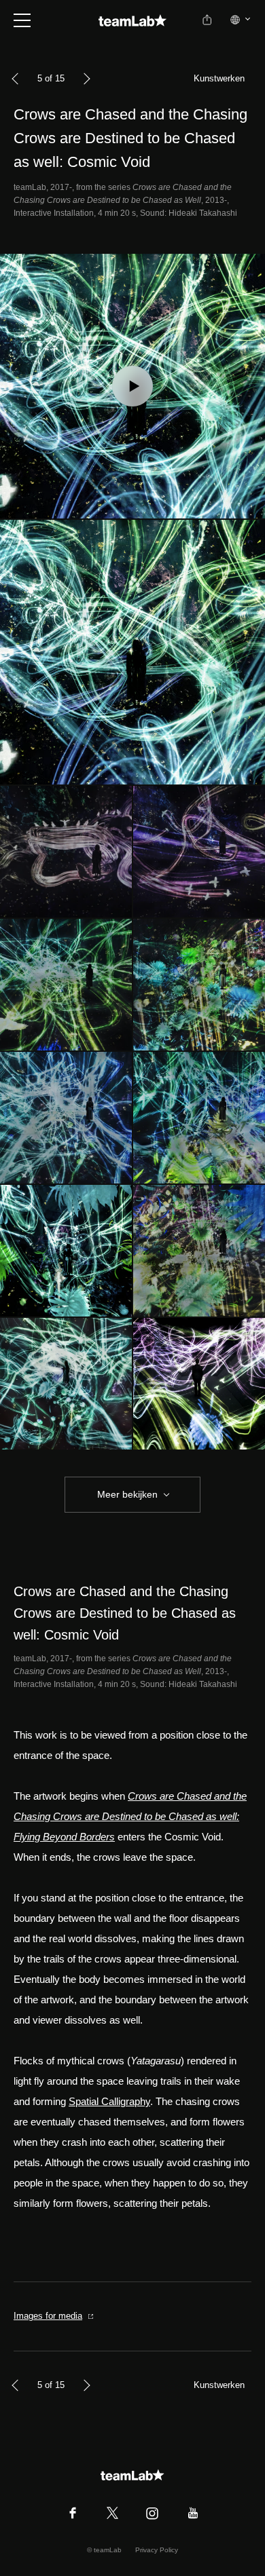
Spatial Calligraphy (109, 2101)
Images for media (48, 2316)
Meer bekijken (127, 1494)
